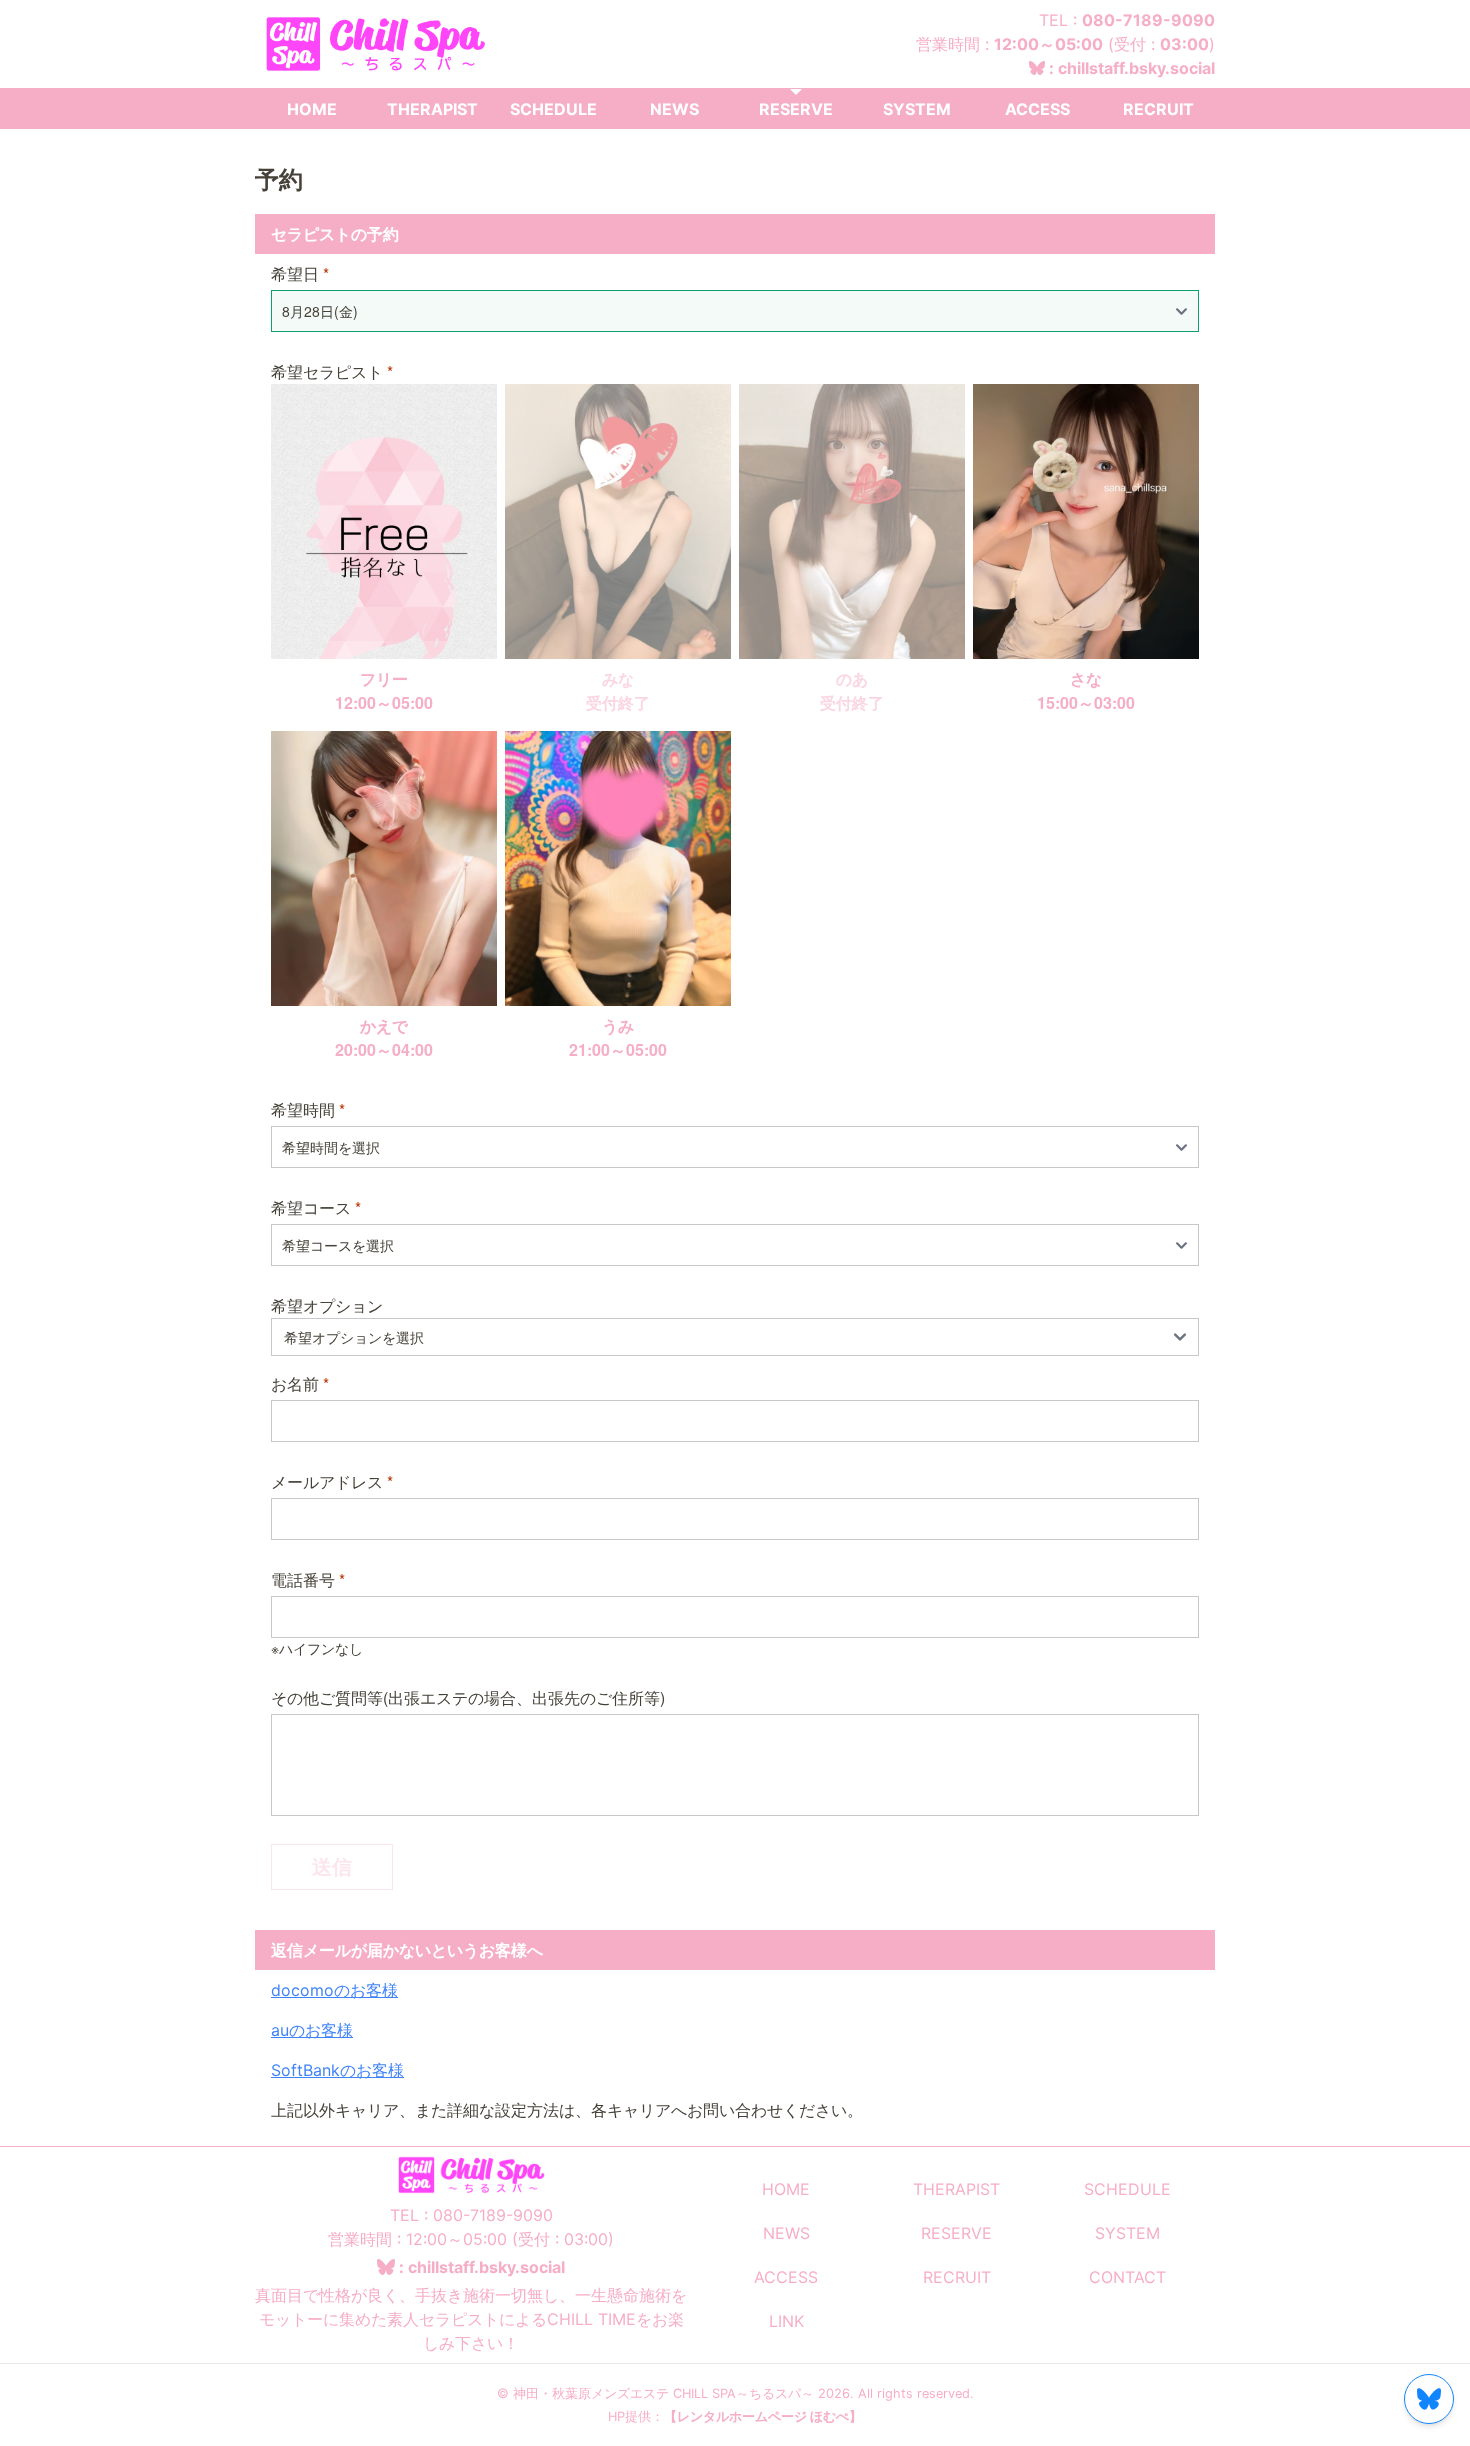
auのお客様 (312, 2030)
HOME (312, 109)
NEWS (674, 109)
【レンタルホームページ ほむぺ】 (763, 2416)
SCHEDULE (553, 109)
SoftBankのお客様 (337, 2070)
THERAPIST (432, 109)
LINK (786, 2321)
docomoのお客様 (334, 1990)
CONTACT (1127, 2277)
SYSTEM (917, 109)
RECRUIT (1158, 109)
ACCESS (1037, 109)
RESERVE (796, 109)
